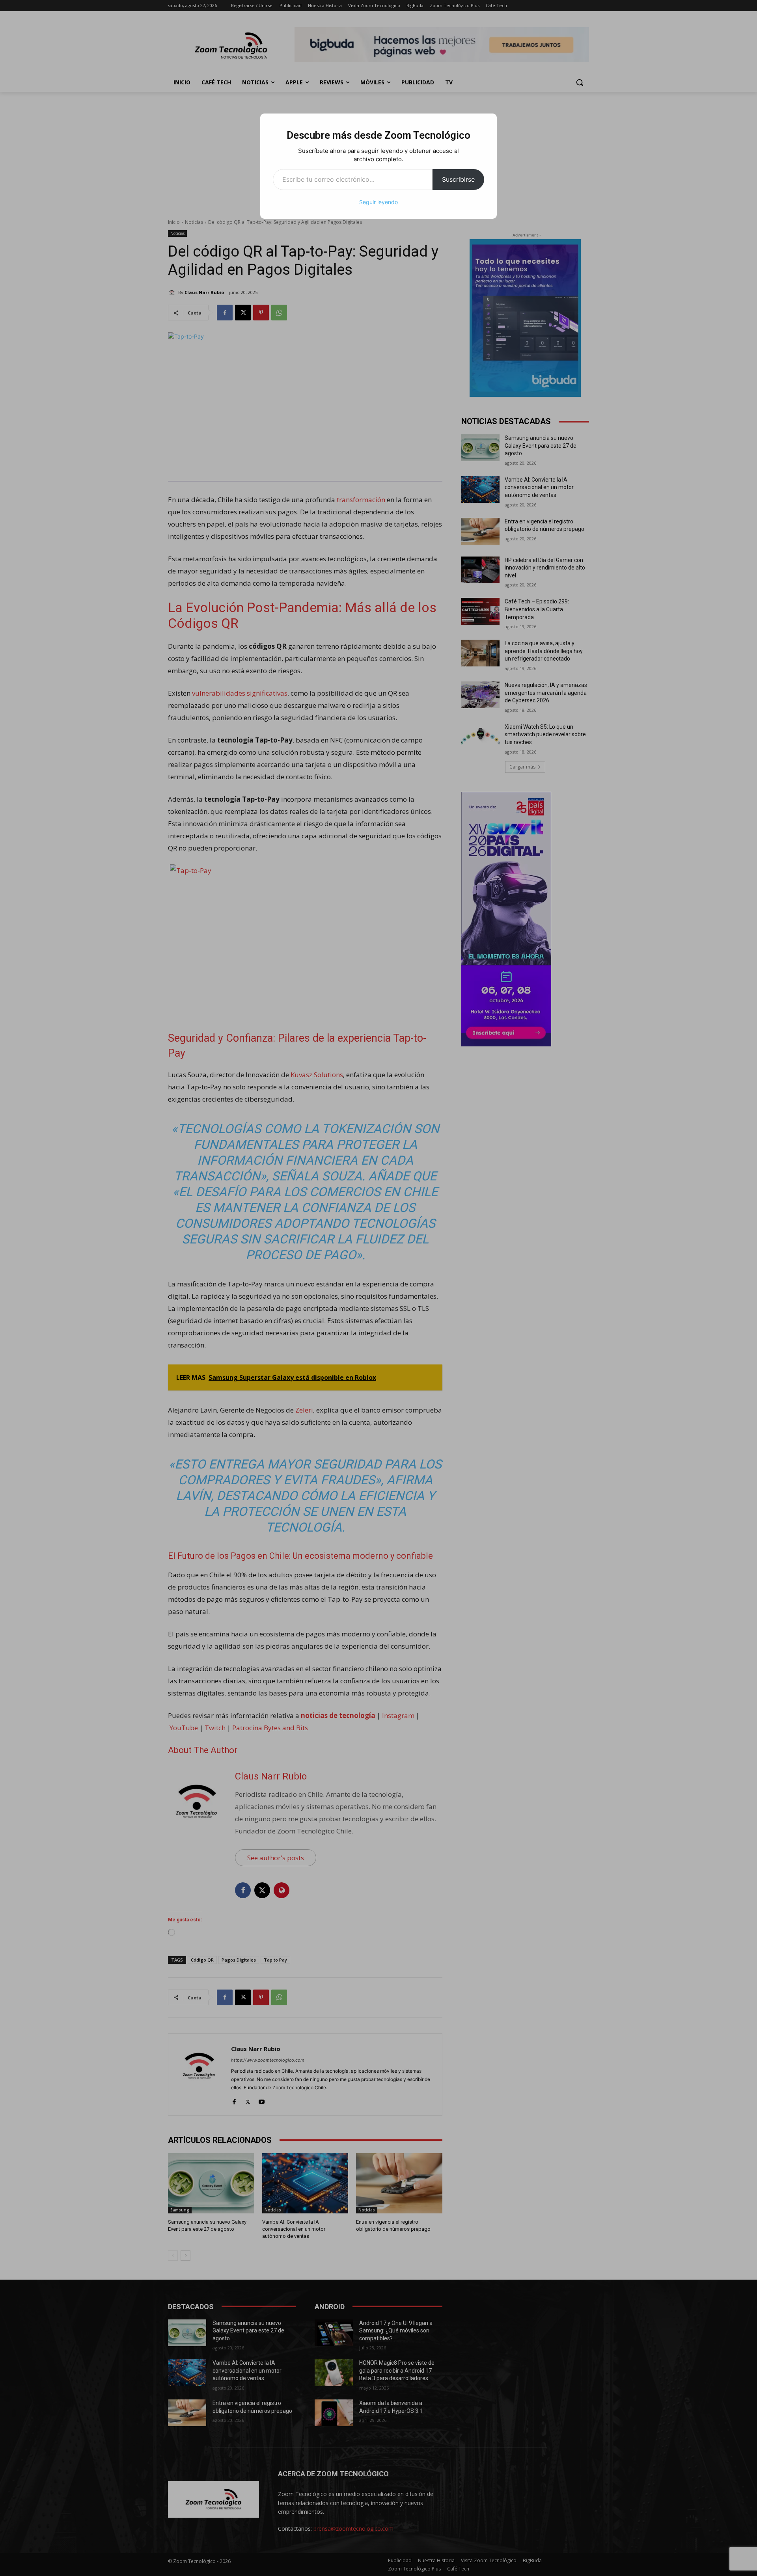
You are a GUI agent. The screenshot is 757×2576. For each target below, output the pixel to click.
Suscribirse (458, 179)
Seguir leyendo (378, 202)
